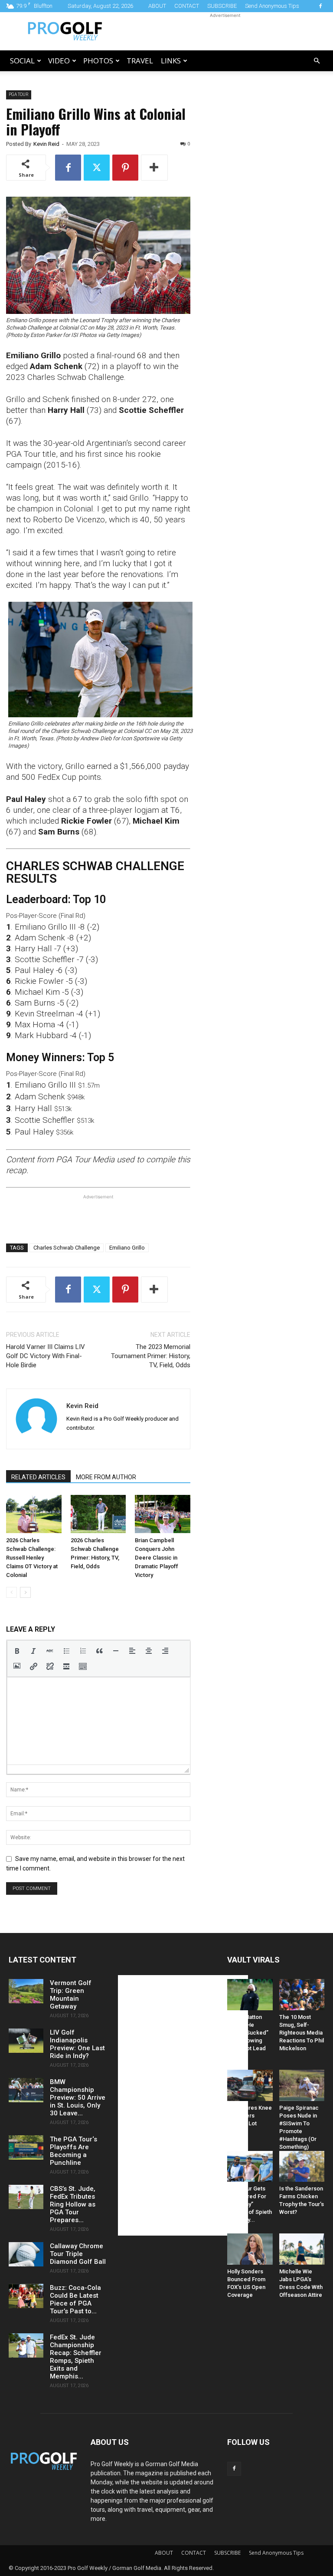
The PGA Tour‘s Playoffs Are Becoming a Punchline (73, 2151)
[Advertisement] (225, 31)
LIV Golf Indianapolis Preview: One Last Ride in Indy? (77, 2044)
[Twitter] (97, 168)
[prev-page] (11, 1592)
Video (59, 61)
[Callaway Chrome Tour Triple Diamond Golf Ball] (26, 2254)
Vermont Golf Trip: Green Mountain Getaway (71, 1995)
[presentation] (17, 1651)
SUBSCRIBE (222, 6)
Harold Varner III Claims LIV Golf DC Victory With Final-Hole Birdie (46, 1356)
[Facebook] (320, 6)
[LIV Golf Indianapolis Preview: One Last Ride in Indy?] (26, 2041)
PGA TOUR (19, 94)
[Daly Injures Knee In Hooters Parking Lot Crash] (250, 2085)
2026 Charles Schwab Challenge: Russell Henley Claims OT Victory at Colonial (32, 1558)
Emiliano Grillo (127, 1248)
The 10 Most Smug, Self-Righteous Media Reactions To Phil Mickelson (302, 2033)
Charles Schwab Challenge (67, 1248)
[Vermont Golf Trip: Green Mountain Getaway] (26, 1991)
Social (22, 61)
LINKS (171, 61)
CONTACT (187, 6)
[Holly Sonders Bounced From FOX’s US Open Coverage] (250, 2249)
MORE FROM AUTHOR (106, 1477)
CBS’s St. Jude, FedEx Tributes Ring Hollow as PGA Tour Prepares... (73, 2204)
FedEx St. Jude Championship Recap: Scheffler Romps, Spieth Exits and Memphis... (76, 2357)
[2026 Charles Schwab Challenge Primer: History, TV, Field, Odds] (98, 1514)
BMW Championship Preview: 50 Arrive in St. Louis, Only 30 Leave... (78, 2098)
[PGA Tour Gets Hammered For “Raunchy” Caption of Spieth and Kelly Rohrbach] (250, 2167)
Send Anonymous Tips (272, 6)
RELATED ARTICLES (38, 1477)
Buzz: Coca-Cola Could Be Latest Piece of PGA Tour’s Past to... (75, 2299)
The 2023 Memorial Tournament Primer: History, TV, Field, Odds (151, 1356)
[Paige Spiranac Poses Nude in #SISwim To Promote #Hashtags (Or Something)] (302, 2085)
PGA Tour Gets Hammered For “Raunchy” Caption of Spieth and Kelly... (250, 2204)
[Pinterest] (125, 168)
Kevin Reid (46, 144)
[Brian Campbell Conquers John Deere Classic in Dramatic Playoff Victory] (163, 1514)
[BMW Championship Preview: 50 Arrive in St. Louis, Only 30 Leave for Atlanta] (26, 2090)
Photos (98, 61)
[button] (317, 61)
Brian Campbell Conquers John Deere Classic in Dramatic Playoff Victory (157, 1558)
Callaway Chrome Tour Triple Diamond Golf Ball (78, 2254)
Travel (140, 61)
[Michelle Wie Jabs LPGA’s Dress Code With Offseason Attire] (302, 2249)
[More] (154, 168)
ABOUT (157, 6)
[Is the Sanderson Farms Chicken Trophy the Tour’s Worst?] (302, 2167)
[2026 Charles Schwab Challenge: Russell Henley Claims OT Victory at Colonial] (34, 1514)
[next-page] (25, 1592)
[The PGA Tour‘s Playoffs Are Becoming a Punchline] (26, 2147)
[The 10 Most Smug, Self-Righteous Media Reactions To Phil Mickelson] (302, 1995)
